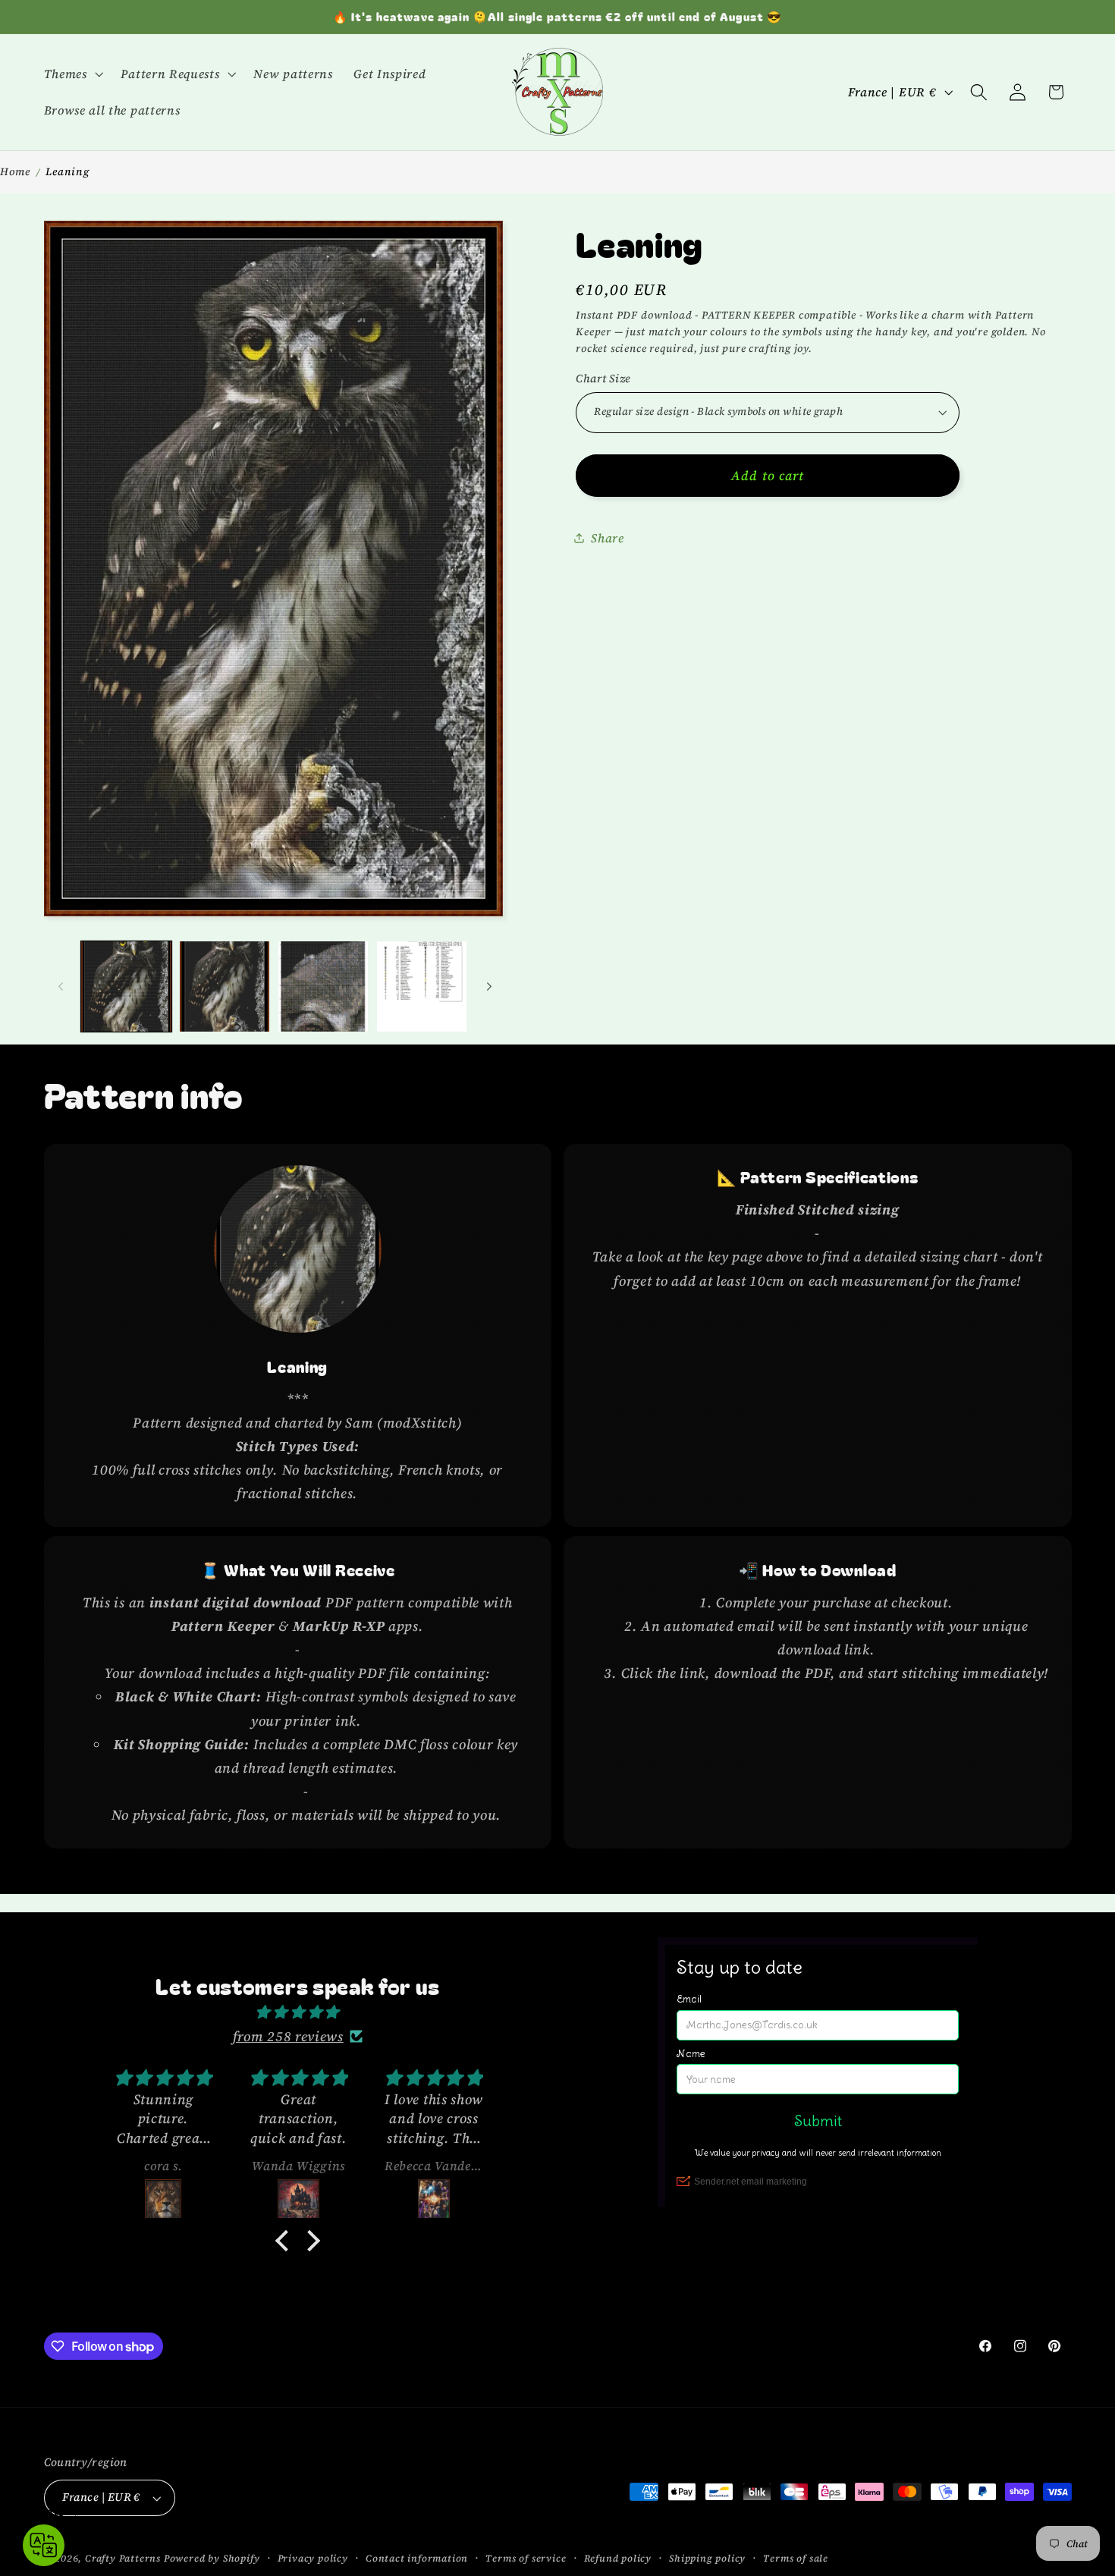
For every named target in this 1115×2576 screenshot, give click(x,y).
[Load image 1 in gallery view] (126, 986)
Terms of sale (795, 2558)
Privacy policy (313, 2558)
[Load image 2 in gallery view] (225, 986)
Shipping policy (707, 2558)
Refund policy (618, 2558)
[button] (72, 74)
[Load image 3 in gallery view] (323, 986)
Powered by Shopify (212, 2558)
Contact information (417, 2558)
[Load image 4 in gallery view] (422, 986)
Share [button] (607, 537)
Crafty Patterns (123, 2558)
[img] (297, 2012)
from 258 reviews (288, 2036)
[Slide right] (489, 986)
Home (15, 171)
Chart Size (603, 378)
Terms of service (526, 2558)
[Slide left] (61, 986)
